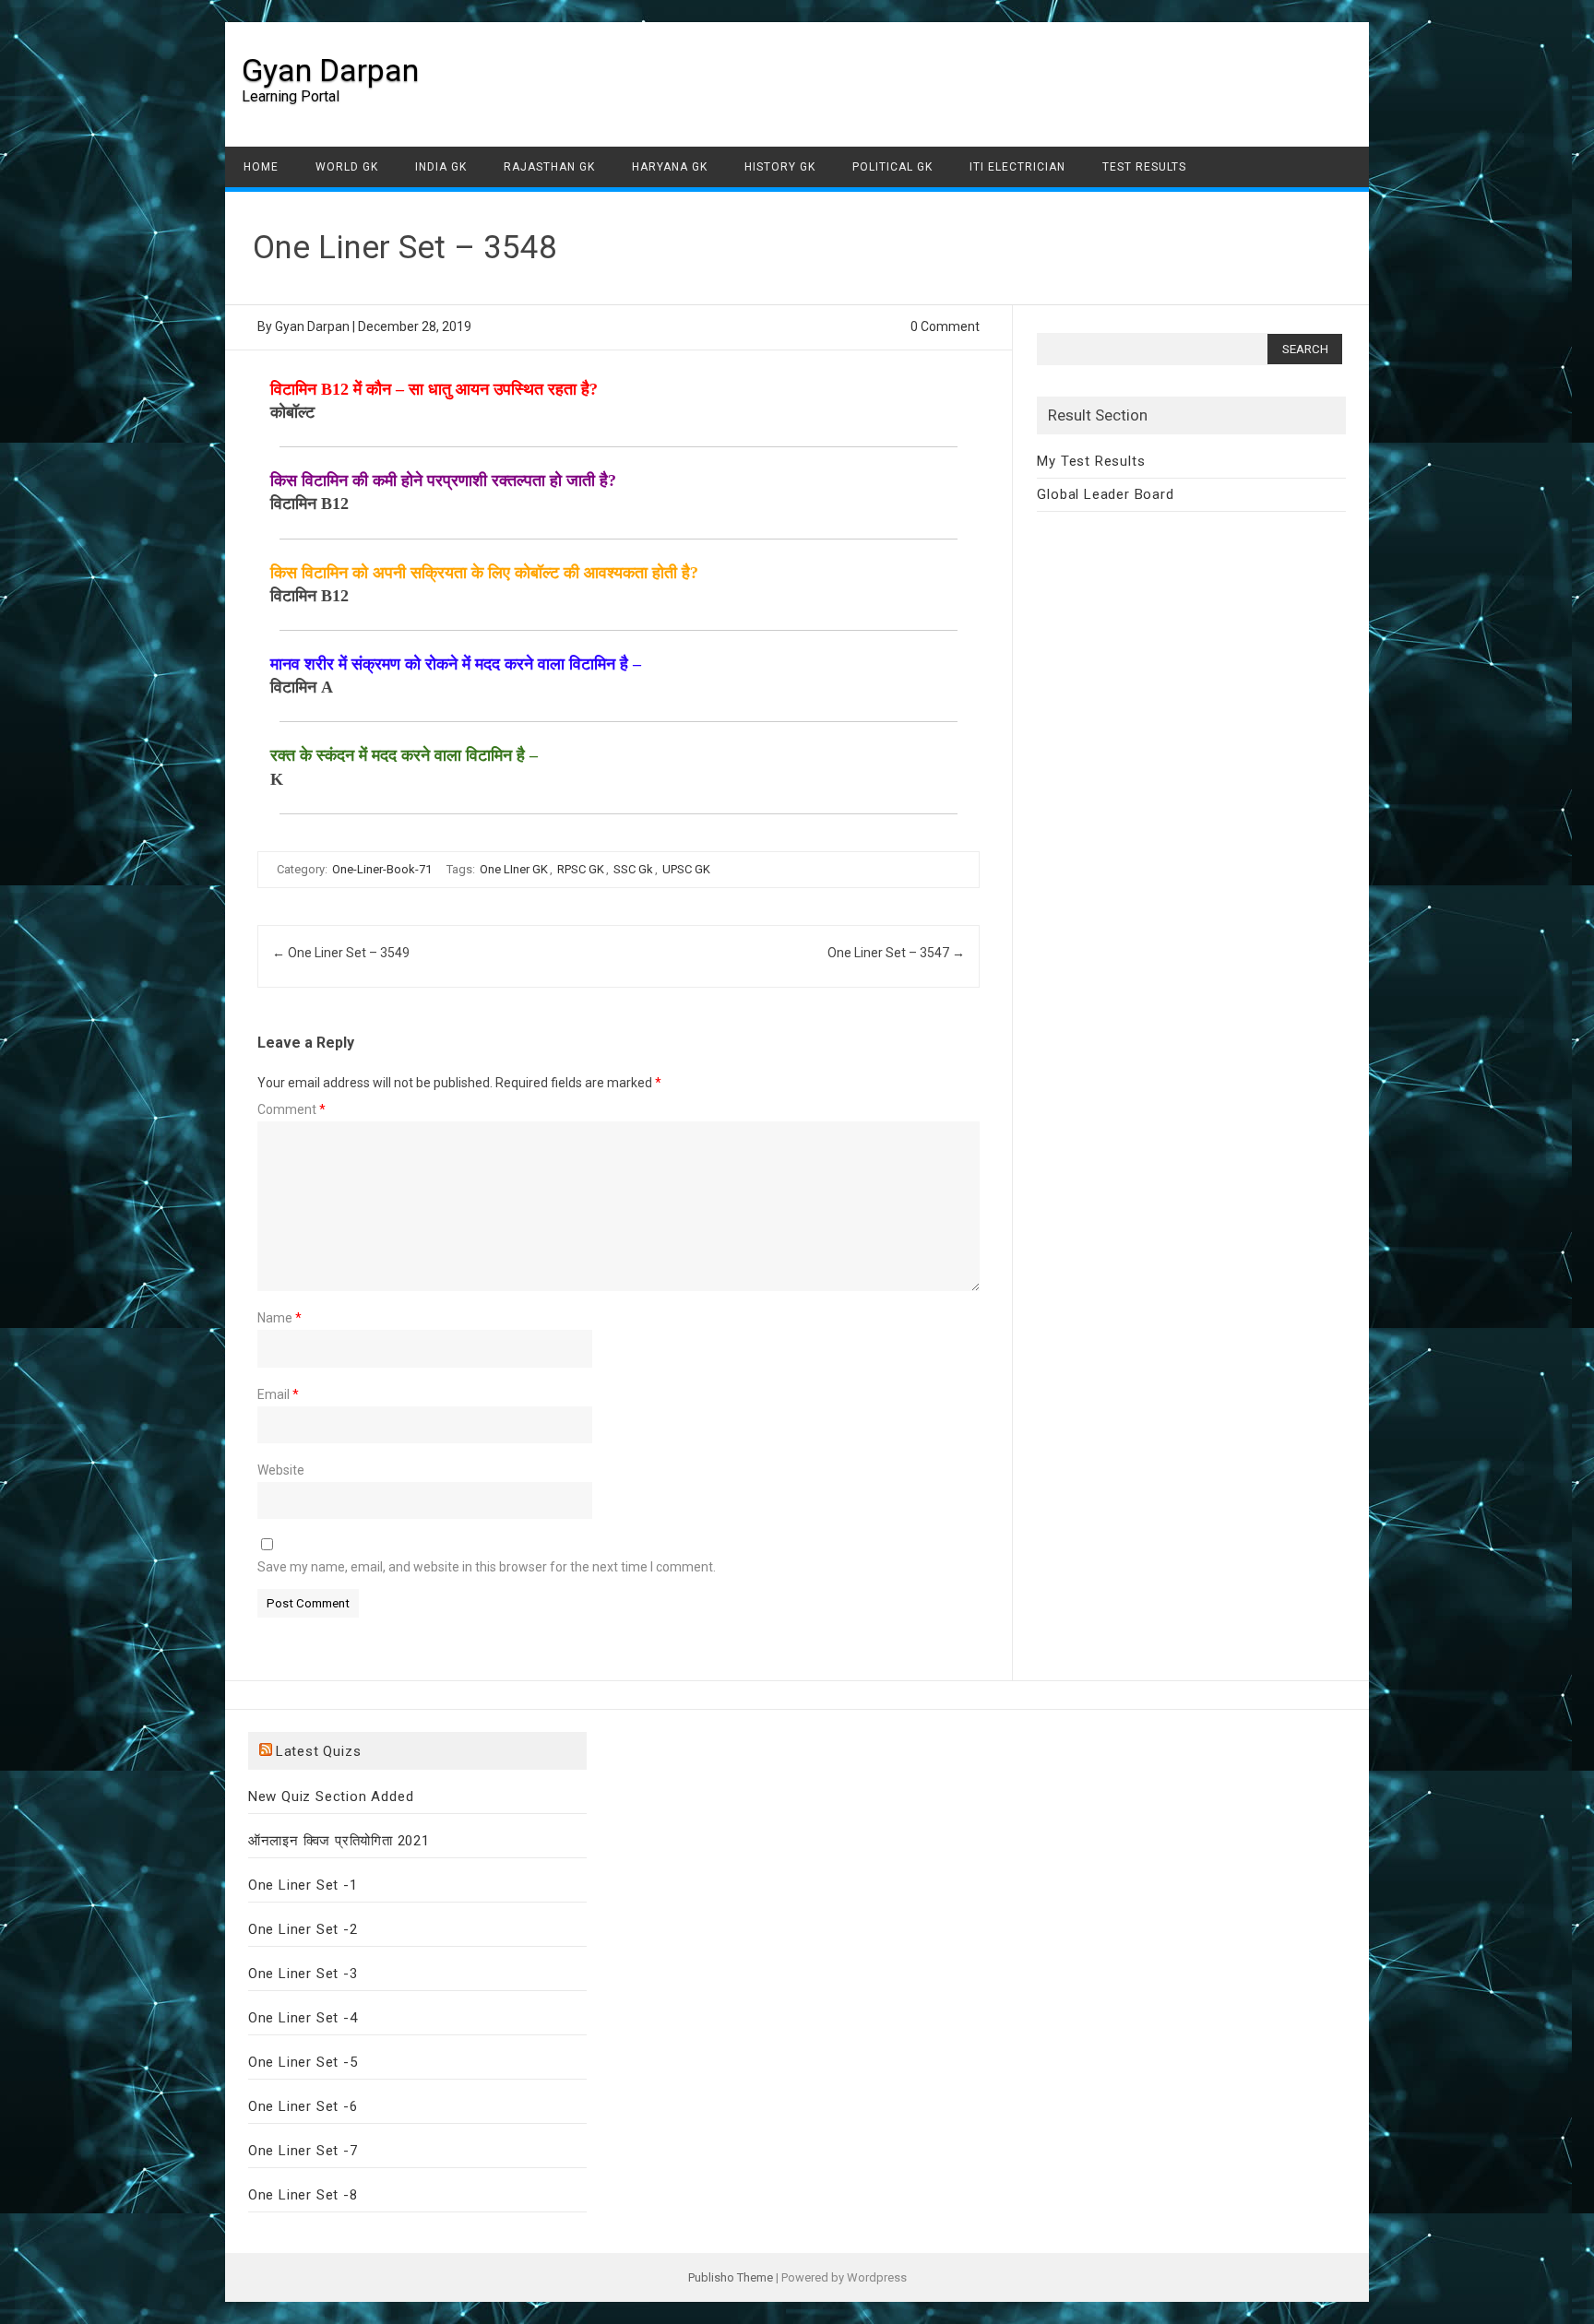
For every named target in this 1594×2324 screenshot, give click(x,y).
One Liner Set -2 (303, 1929)
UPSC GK (686, 869)
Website (281, 1470)
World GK (347, 167)
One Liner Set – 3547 (896, 953)
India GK (441, 167)
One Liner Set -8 (303, 2195)
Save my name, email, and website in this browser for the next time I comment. (487, 1567)
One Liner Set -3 (303, 1974)
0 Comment (945, 326)
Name (280, 1318)
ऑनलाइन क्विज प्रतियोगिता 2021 (339, 1841)
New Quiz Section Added (331, 1796)
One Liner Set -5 (303, 2062)
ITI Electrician (1017, 167)
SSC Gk (633, 869)
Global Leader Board (1105, 494)
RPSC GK (581, 869)
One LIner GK (514, 869)
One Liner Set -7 (303, 2151)
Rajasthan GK (549, 167)
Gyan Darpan (330, 70)
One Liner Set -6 (303, 2106)
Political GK (892, 167)
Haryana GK (670, 167)
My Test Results (1091, 461)
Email (278, 1394)
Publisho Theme (731, 2277)
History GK (780, 167)
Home (261, 167)
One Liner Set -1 (303, 1885)
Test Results (1144, 167)
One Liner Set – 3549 (341, 953)
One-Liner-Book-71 (382, 869)
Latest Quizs (319, 1751)
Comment (291, 1109)
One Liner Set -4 (303, 2018)
